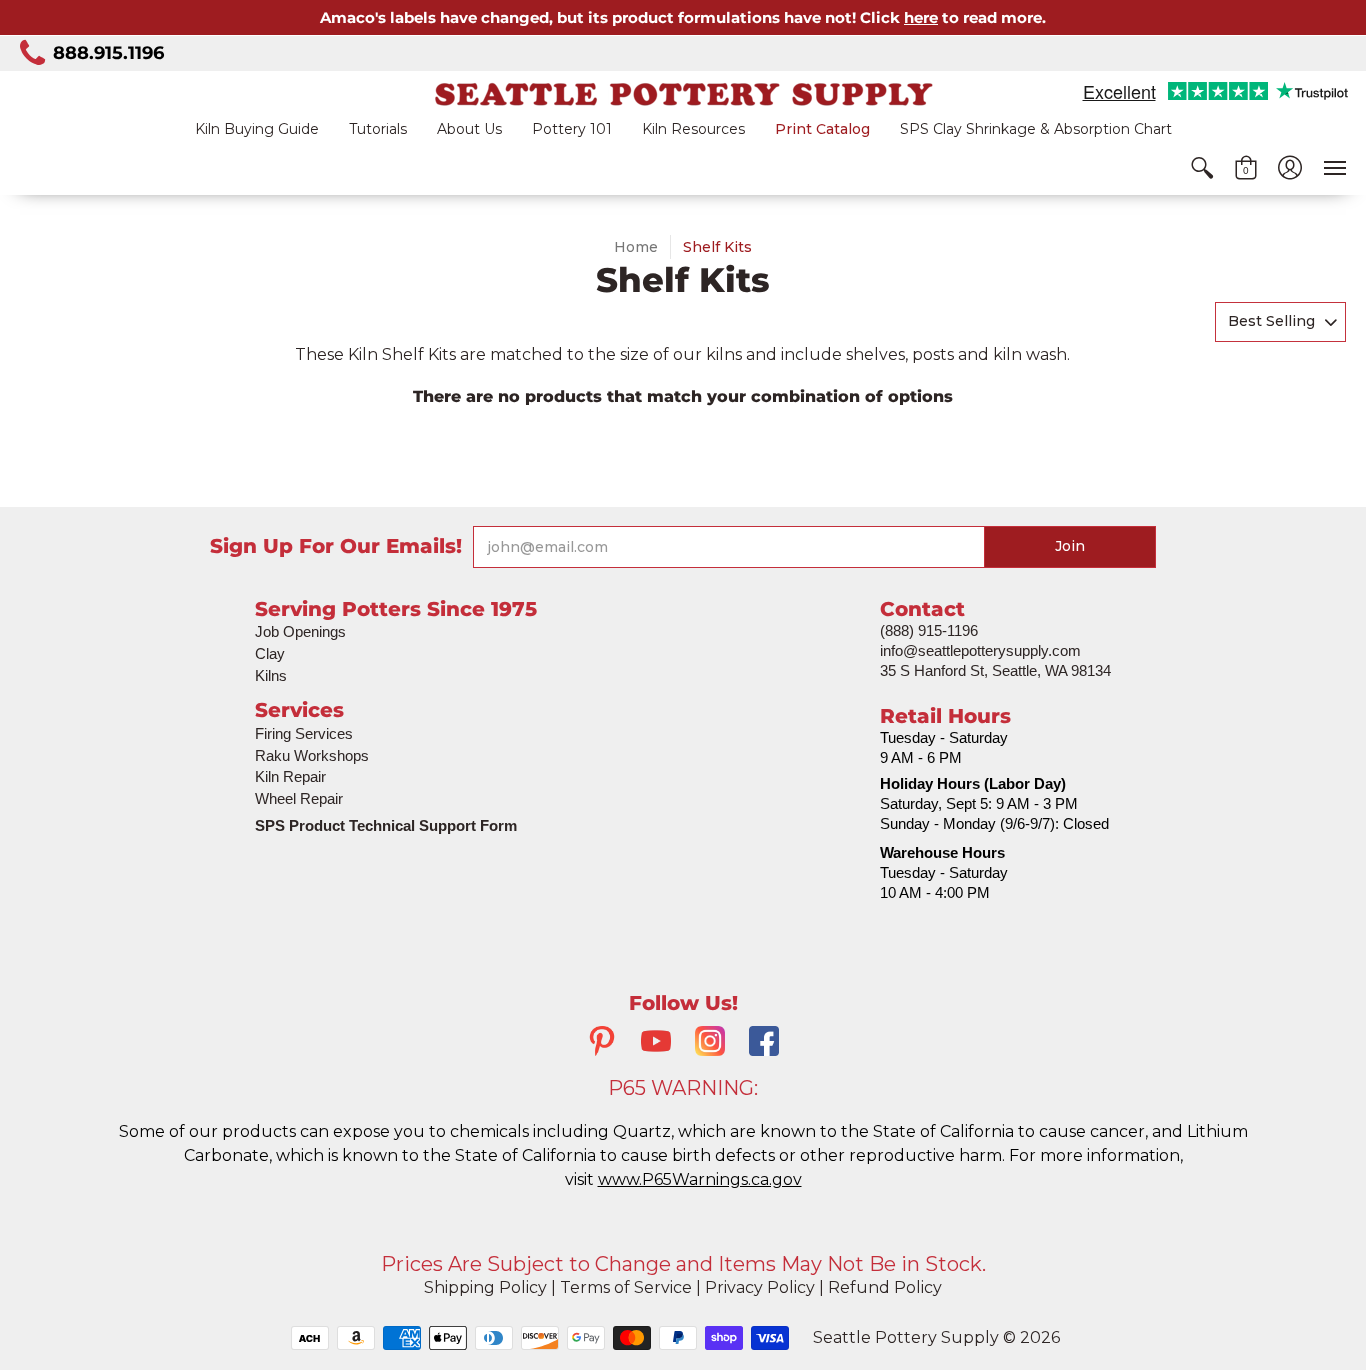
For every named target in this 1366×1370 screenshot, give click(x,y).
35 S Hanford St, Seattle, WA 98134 (995, 670)
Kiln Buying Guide (257, 129)
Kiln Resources (693, 129)
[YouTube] (656, 1043)
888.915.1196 (108, 53)
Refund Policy (885, 1287)
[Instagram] (710, 1043)
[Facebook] (764, 1043)
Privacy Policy (760, 1287)
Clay (270, 653)
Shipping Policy (485, 1287)
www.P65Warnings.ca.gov (700, 1179)
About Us (469, 129)
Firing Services (304, 733)
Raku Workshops (312, 755)
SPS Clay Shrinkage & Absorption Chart (1036, 129)
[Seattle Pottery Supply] (683, 94)
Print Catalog (822, 129)
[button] (1202, 168)
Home (636, 247)
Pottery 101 (572, 129)
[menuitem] (1202, 168)
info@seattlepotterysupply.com (980, 650)
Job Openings (300, 631)
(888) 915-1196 (929, 630)
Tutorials (378, 129)
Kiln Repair (290, 776)
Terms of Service (626, 1287)
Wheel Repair (299, 798)
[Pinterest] (602, 1043)
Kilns (271, 675)
